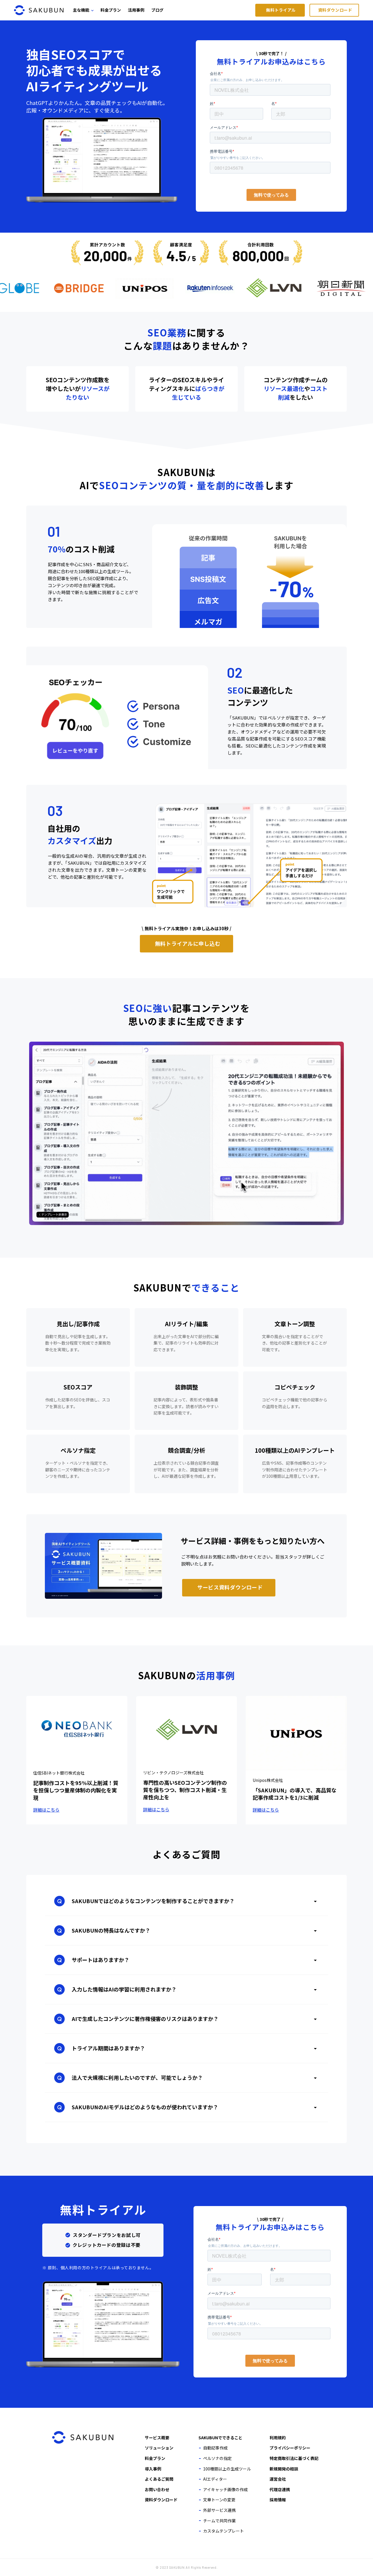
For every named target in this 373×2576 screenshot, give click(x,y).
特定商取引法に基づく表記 (294, 2458)
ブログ (157, 10)
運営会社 (278, 2479)
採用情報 (278, 2500)
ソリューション (159, 2448)
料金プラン (111, 10)
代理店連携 (280, 2489)
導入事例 (153, 2469)
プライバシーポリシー (290, 2448)
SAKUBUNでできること (220, 2438)
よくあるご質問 (159, 2479)
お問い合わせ (157, 2489)
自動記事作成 (215, 2448)
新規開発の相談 (284, 2469)
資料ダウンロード (161, 2500)
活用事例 (136, 10)
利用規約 (278, 2438)
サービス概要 (157, 2438)
